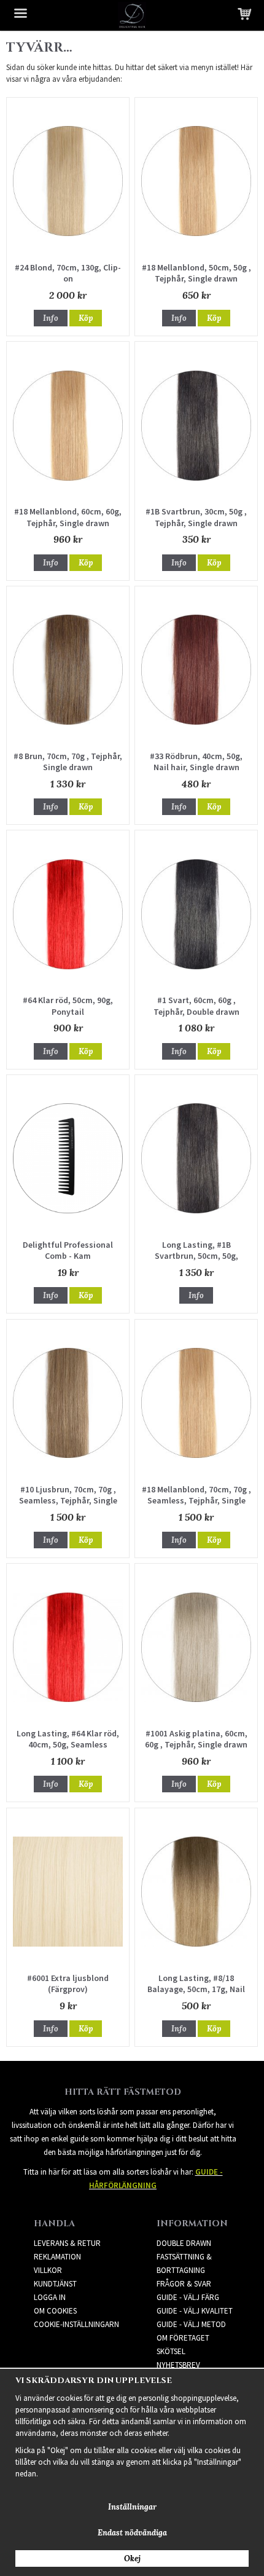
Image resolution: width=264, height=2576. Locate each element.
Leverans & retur (67, 2243)
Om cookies (55, 2311)
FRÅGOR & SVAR (184, 2284)
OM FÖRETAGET (183, 2338)
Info (51, 318)
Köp (86, 318)
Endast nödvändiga (132, 2533)
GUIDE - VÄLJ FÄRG (188, 2297)
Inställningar (132, 2507)
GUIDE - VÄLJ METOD (191, 2324)
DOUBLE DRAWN (184, 2243)
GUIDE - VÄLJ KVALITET (195, 2311)
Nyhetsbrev (178, 2365)
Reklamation (57, 2257)
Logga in (50, 2297)
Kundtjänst (55, 2284)
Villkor (48, 2270)
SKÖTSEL (171, 2351)
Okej (132, 2558)
